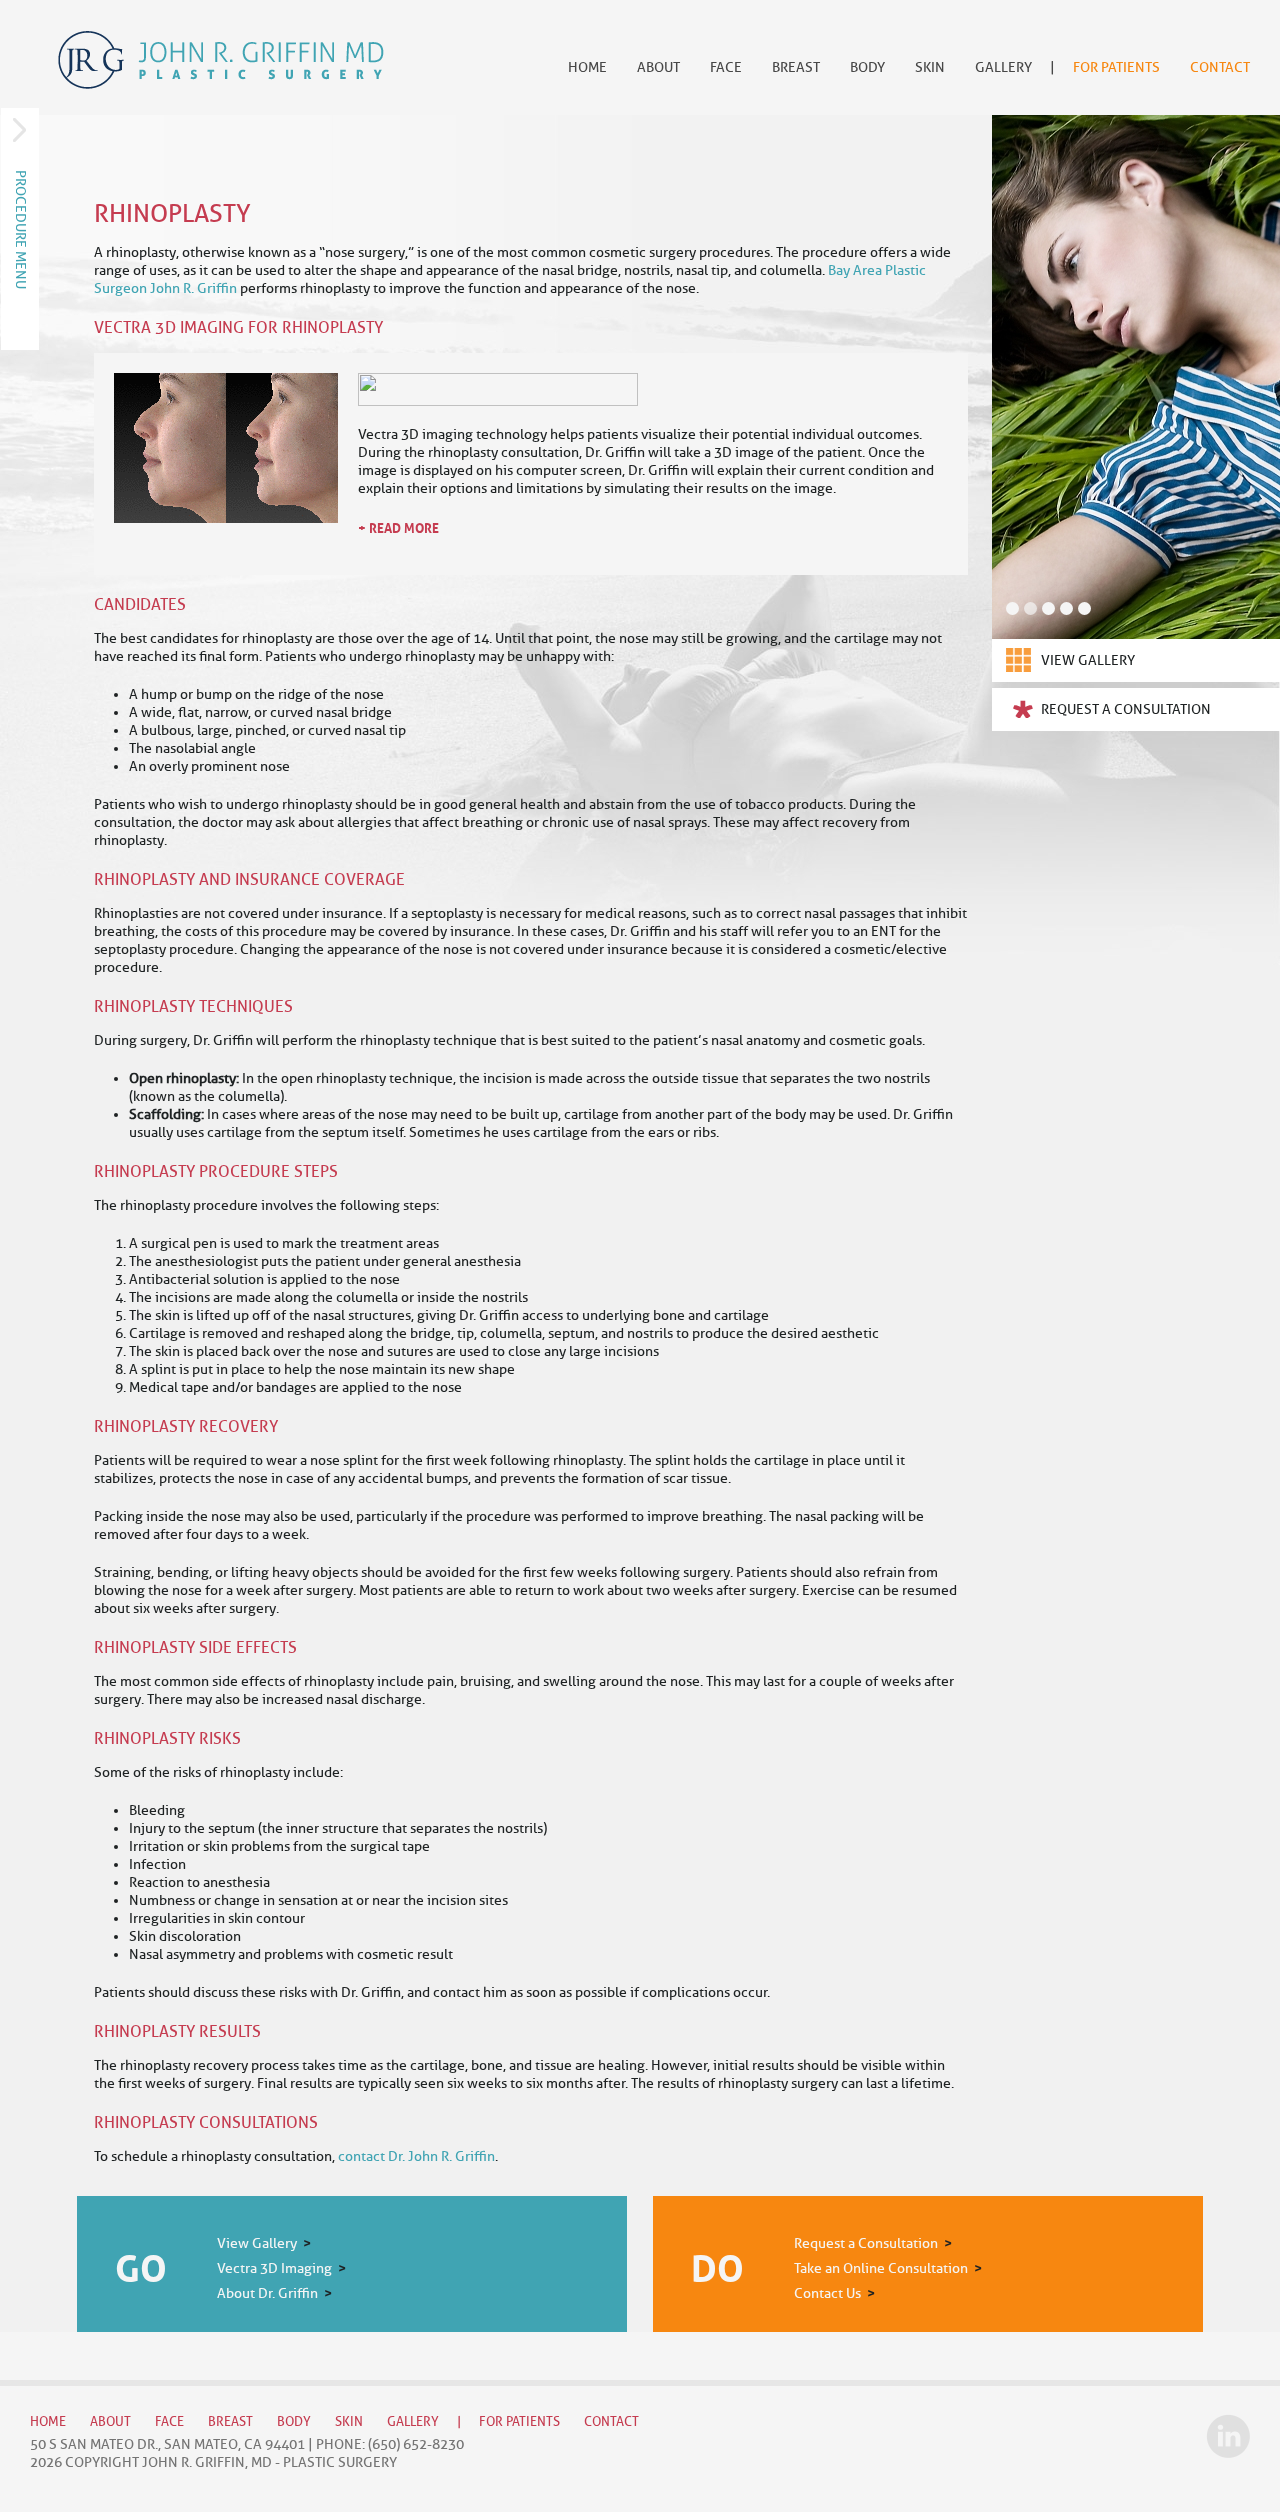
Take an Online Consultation (881, 2268)
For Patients (1116, 67)
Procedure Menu (20, 229)
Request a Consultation (1126, 709)
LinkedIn (1228, 2436)
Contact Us (827, 2293)
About (658, 67)
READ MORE (404, 526)
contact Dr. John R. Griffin (416, 2156)
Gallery (1003, 67)
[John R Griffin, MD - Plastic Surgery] (221, 60)
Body (867, 67)
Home (587, 67)
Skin (930, 67)
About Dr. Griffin (267, 2293)
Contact (1220, 67)
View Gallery (1088, 660)
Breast (796, 67)
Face (726, 67)
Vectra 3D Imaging (274, 2268)
